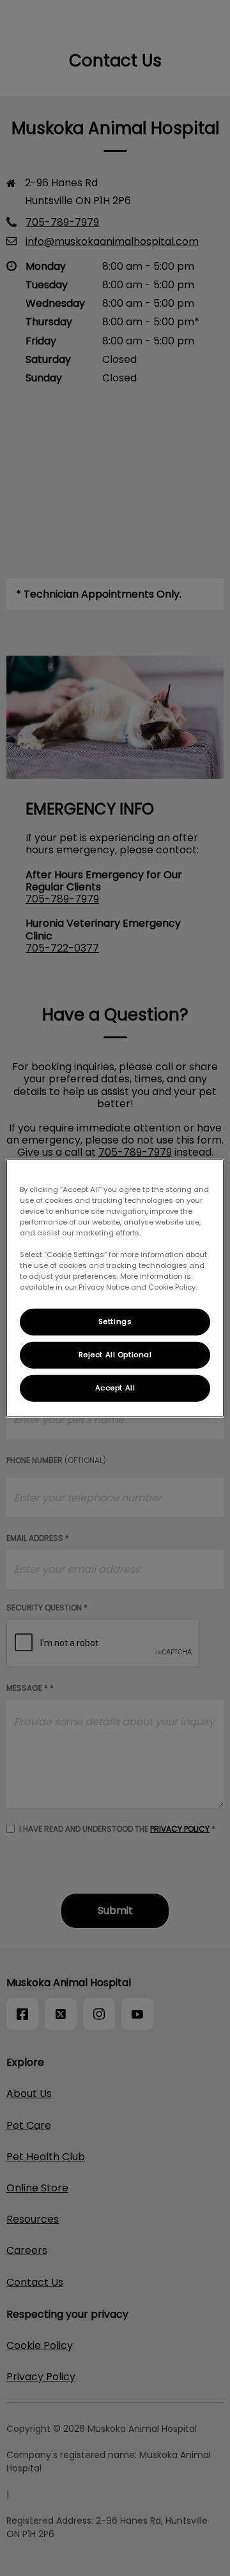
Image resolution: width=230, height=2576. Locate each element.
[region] (115, 1288)
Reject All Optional (115, 1355)
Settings (115, 1321)
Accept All (115, 1388)
